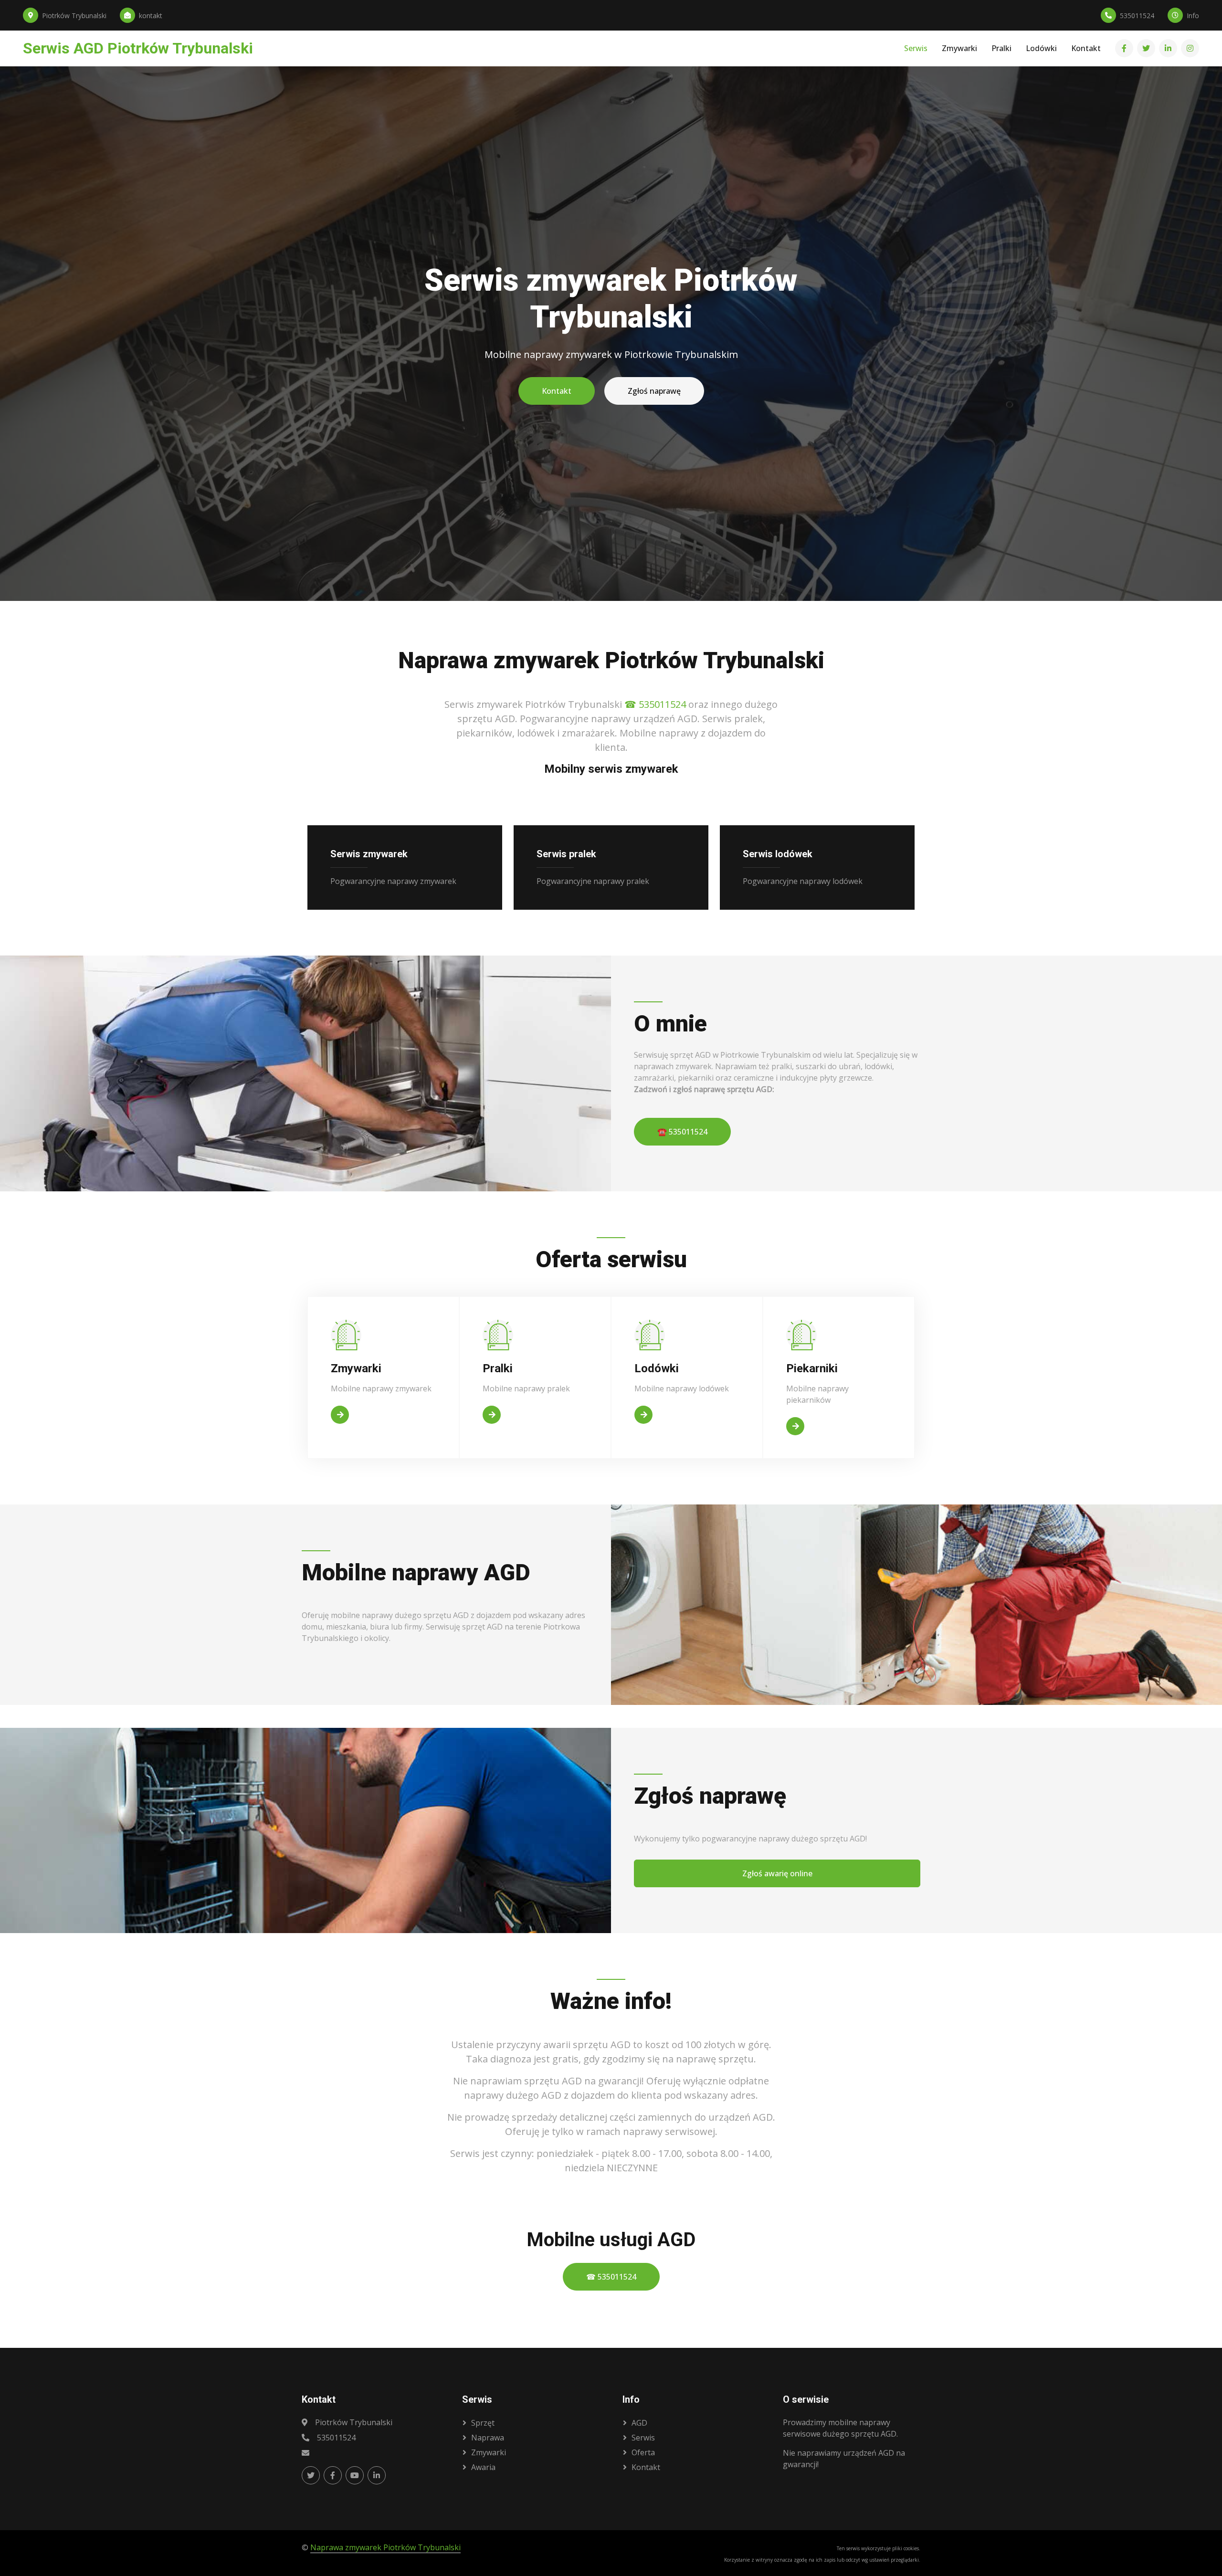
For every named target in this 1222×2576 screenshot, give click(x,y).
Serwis (916, 49)
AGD (639, 2423)
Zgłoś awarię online (777, 1873)
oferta (643, 2452)
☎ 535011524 (655, 704)
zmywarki (489, 2452)
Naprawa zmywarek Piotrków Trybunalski (385, 2547)
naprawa (488, 2438)
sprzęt (483, 2423)
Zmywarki (959, 49)
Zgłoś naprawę (654, 391)
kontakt (646, 2467)
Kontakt (1086, 49)
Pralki (1001, 49)
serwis (643, 2438)
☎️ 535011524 (682, 1132)
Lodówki (1041, 49)
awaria (483, 2467)
